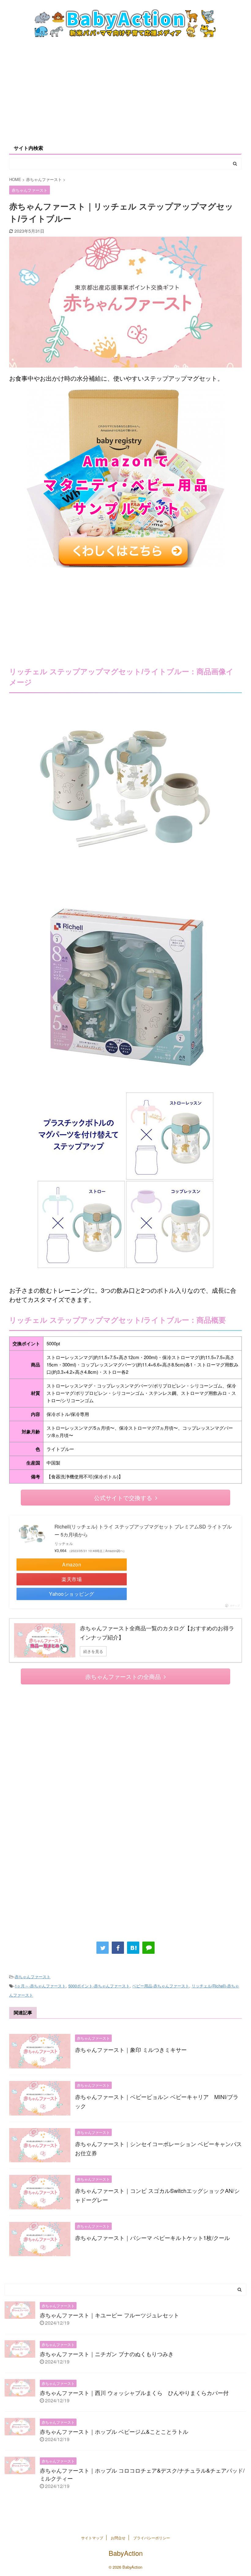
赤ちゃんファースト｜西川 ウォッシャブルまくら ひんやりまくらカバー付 (134, 2393)
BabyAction (126, 2553)
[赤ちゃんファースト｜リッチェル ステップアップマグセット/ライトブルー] (133, 1948)
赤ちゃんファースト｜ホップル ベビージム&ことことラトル (114, 2431)
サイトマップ (92, 2538)
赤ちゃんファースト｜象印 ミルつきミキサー (131, 2049)
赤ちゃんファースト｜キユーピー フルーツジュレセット (109, 2315)
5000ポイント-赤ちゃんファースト (99, 1986)
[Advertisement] (125, 91)
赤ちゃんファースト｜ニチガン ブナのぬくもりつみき (107, 2354)
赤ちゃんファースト (33, 1977)
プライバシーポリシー (152, 2538)
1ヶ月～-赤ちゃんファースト (40, 1986)
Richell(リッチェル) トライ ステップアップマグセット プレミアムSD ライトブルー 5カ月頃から (143, 1530)
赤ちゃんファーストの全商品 (123, 1676)
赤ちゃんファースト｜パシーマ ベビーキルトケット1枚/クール (152, 2238)
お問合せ (118, 2538)
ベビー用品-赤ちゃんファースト (161, 1986)
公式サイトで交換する (123, 1497)
